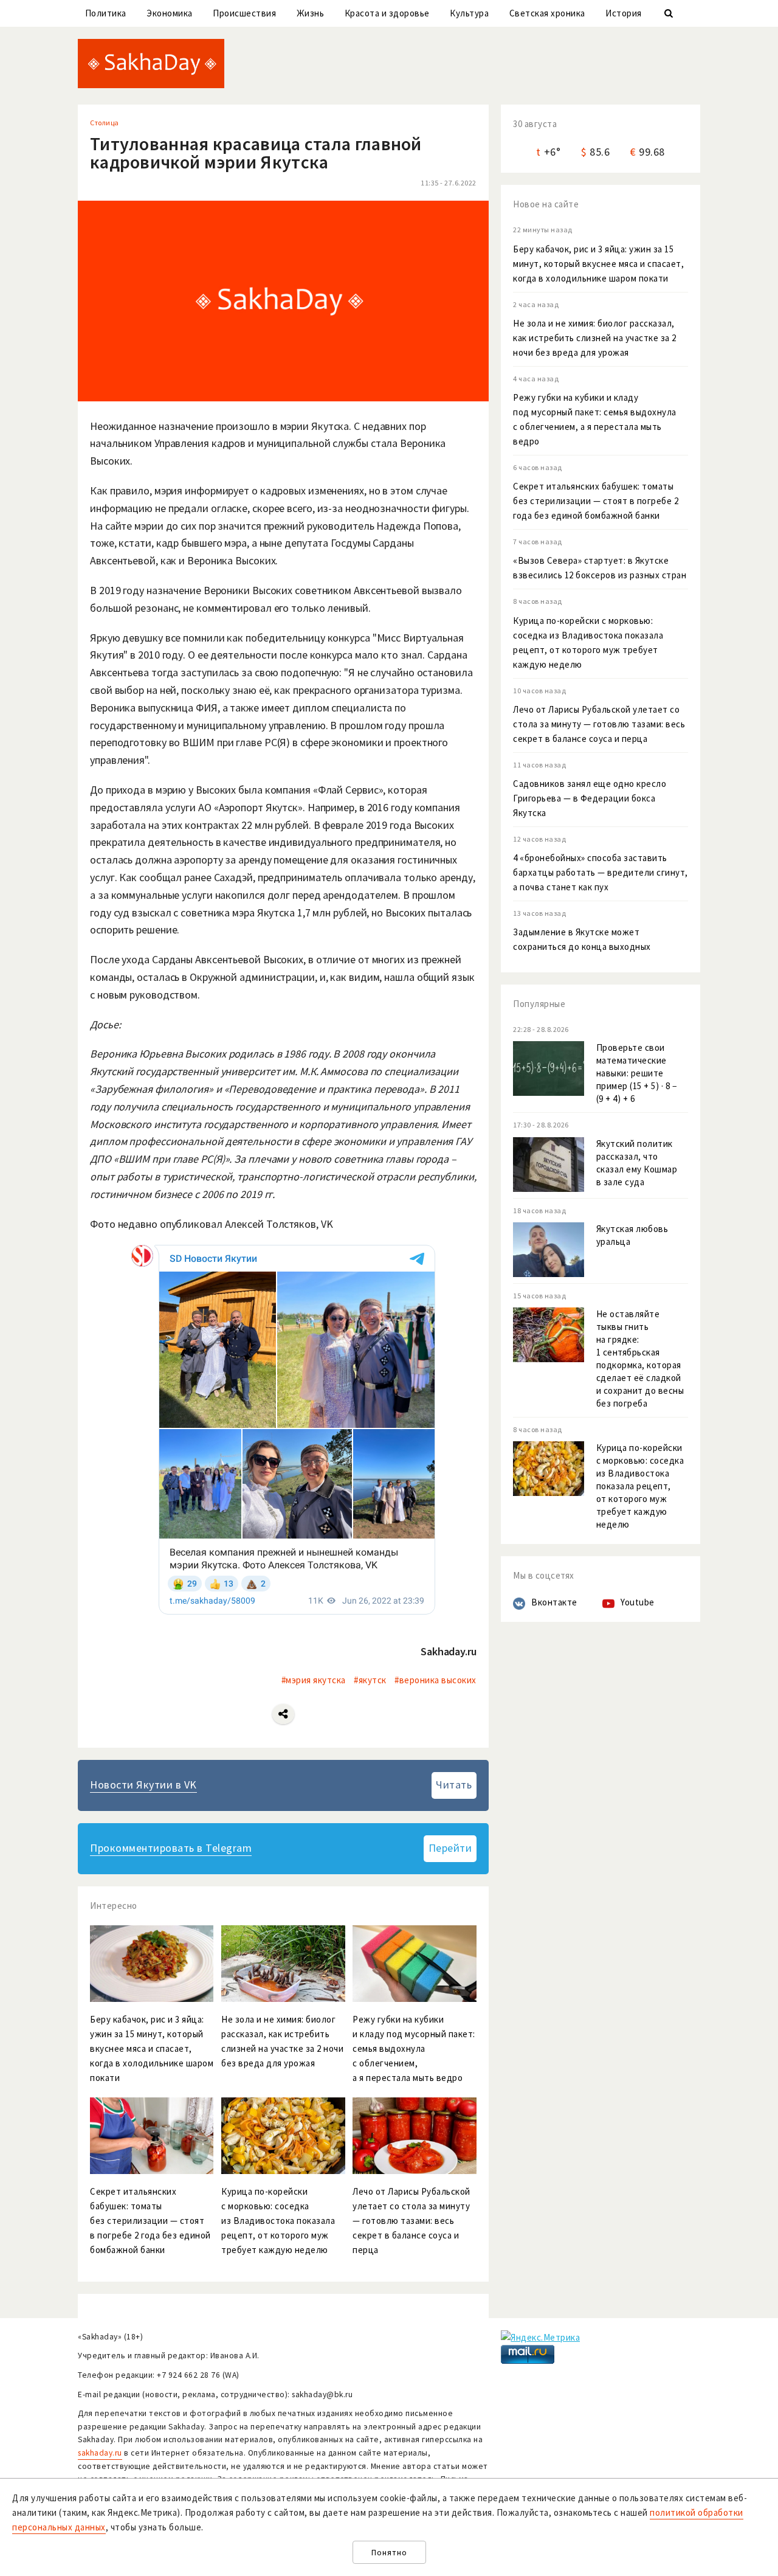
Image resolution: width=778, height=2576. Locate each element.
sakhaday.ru (100, 2453)
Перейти (450, 1848)
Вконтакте (554, 1602)
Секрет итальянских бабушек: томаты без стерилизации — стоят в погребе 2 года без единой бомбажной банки (596, 501)
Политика (106, 13)
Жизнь (311, 13)
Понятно (389, 2553)
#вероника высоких (435, 1680)
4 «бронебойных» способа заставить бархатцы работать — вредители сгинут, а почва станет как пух (601, 872)
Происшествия (244, 13)
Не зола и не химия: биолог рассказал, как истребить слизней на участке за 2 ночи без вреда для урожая (595, 338)
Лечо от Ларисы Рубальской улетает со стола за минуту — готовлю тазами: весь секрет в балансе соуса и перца (599, 724)
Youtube (638, 1602)
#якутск (370, 1680)
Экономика (170, 13)
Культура (469, 13)
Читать (454, 1785)
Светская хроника (547, 13)
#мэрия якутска (314, 1680)
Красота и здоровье (387, 13)
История (624, 13)
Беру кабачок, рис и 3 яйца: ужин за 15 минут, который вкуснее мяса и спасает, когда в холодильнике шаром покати (598, 264)
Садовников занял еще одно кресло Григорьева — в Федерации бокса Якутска (590, 798)
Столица (105, 123)
